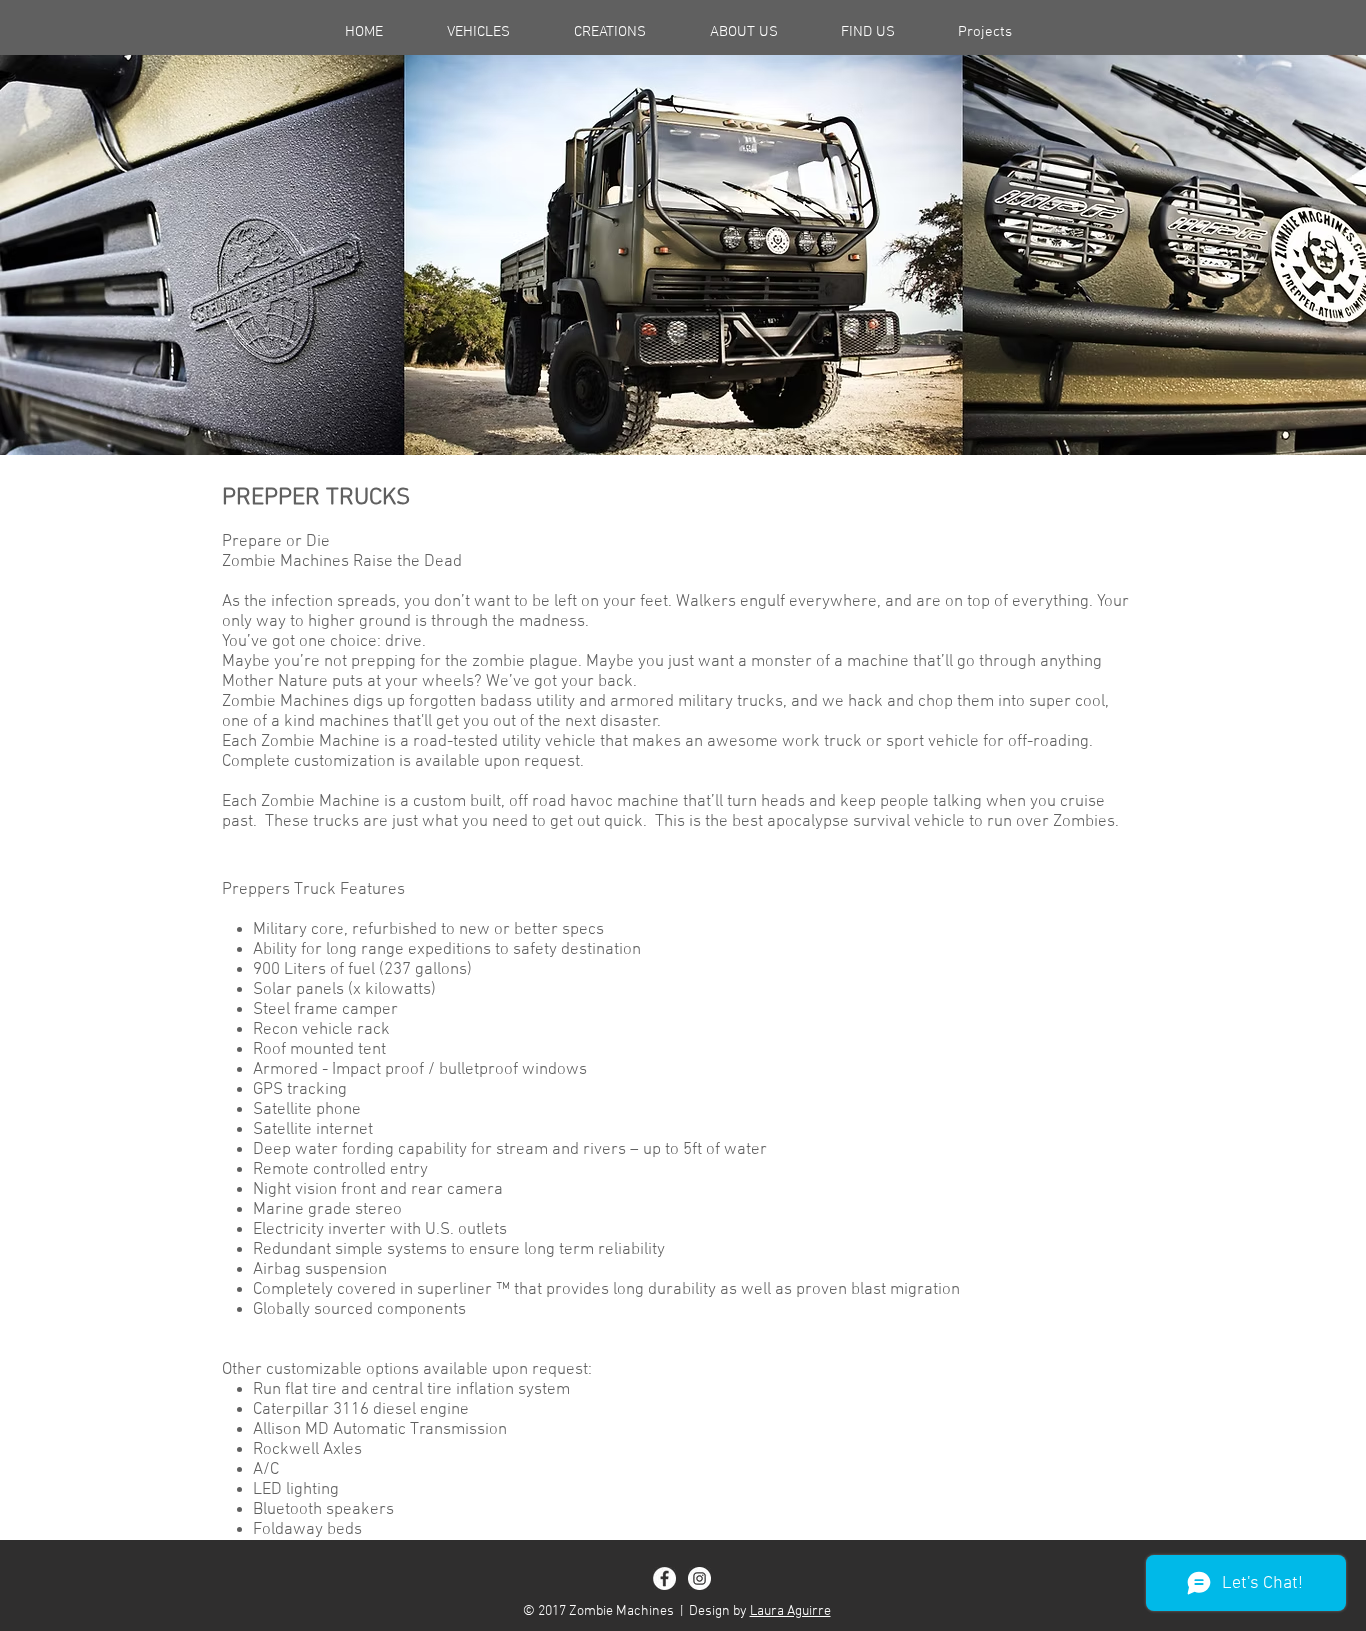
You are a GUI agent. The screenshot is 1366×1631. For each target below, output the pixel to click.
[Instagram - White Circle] (699, 1578)
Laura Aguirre (790, 1611)
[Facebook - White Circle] (664, 1578)
